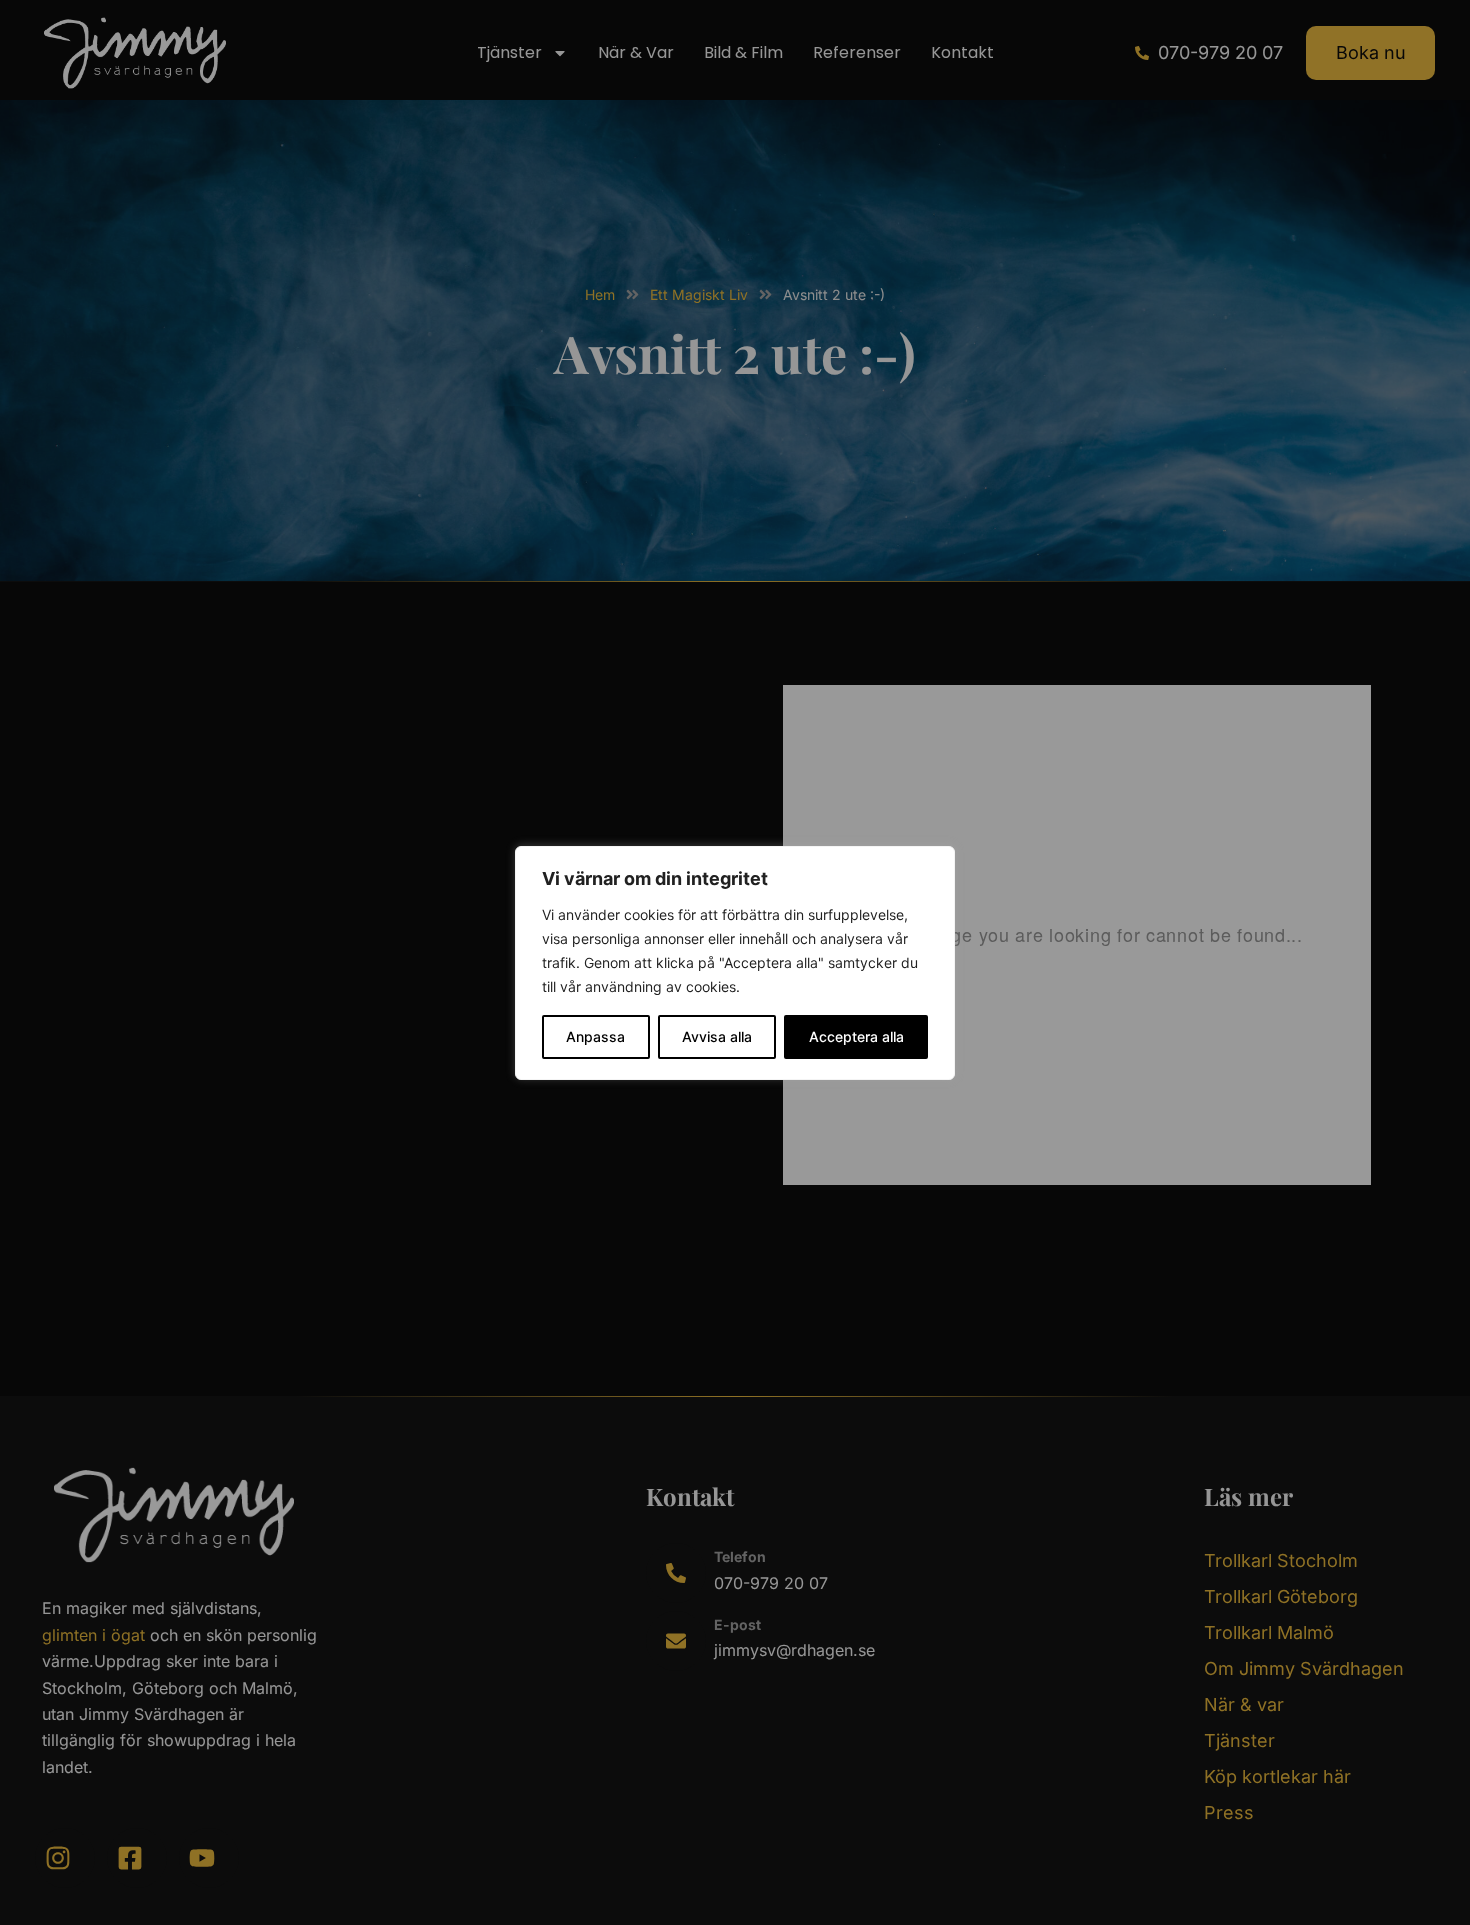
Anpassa (595, 1036)
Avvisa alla (717, 1036)
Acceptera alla (856, 1036)
